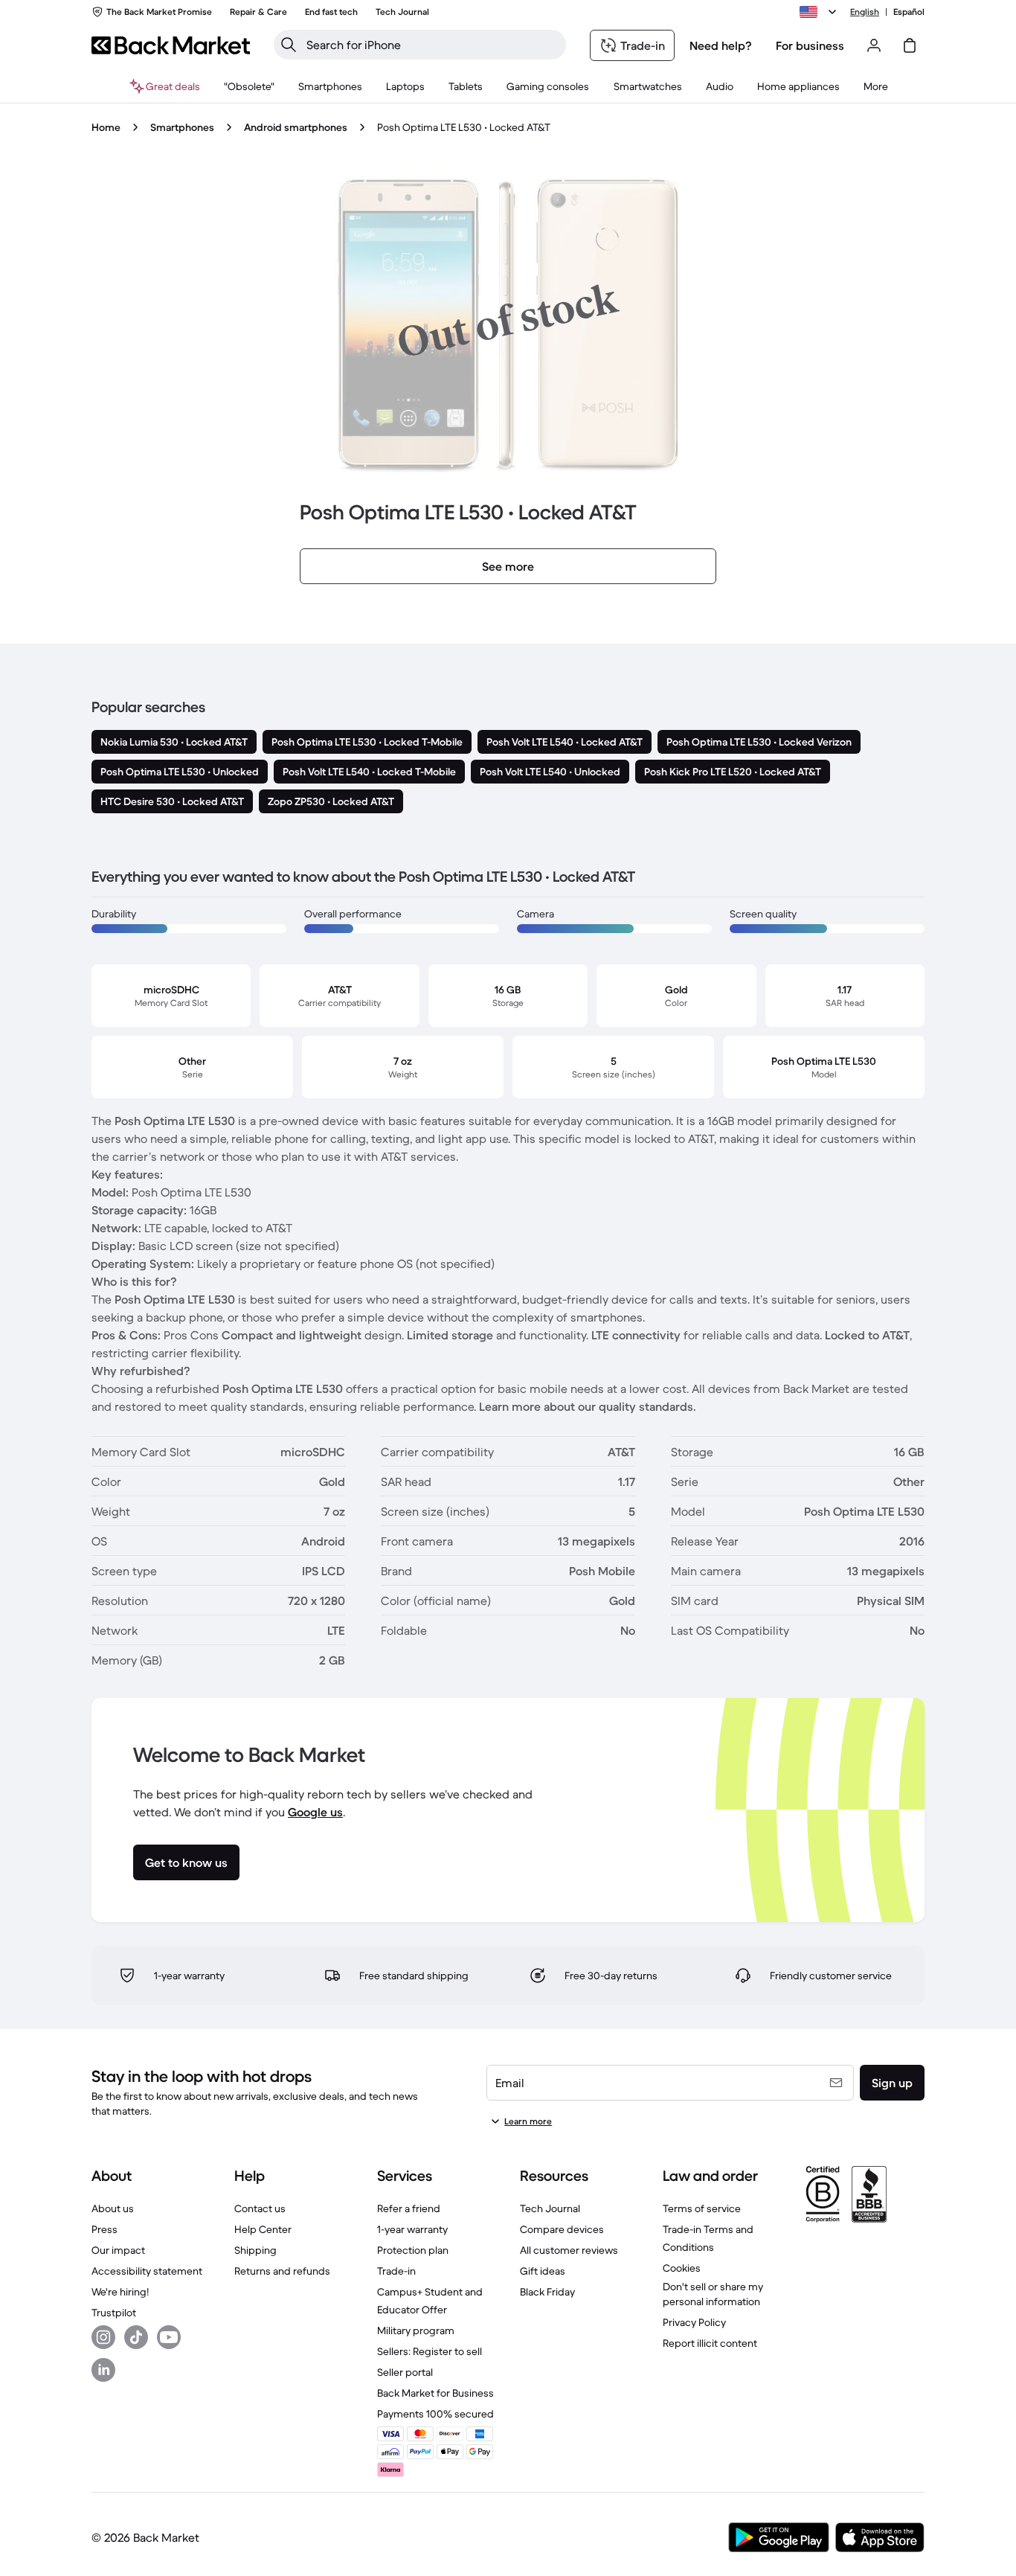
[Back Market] (171, 45)
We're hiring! (120, 2292)
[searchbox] (432, 45)
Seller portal (405, 2372)
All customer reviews (569, 2250)
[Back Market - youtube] (169, 2337)
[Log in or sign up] (874, 45)
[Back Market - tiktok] (136, 2337)
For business (810, 45)
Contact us (260, 2208)
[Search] (289, 45)
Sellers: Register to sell (430, 2351)
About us (113, 2208)
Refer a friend (409, 2208)
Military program (416, 2330)
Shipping (255, 2250)
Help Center (263, 2229)
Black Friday (547, 2292)
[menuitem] (330, 86)
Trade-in (396, 2271)
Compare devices (562, 2229)
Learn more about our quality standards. (588, 1406)
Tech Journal (550, 2208)
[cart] (910, 45)
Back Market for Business (435, 2393)
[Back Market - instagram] (103, 2337)
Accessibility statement (147, 2271)
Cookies (682, 2268)
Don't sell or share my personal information (713, 2294)
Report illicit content (710, 2343)
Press (105, 2229)
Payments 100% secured (435, 2414)
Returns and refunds (282, 2271)
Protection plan (413, 2250)
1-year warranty (412, 2229)
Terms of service (702, 2208)
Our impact (118, 2250)
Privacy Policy (694, 2322)
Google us (315, 1812)
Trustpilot (114, 2313)
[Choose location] (820, 12)
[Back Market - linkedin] (103, 2370)
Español (909, 12)
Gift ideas (543, 2271)
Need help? (721, 45)
